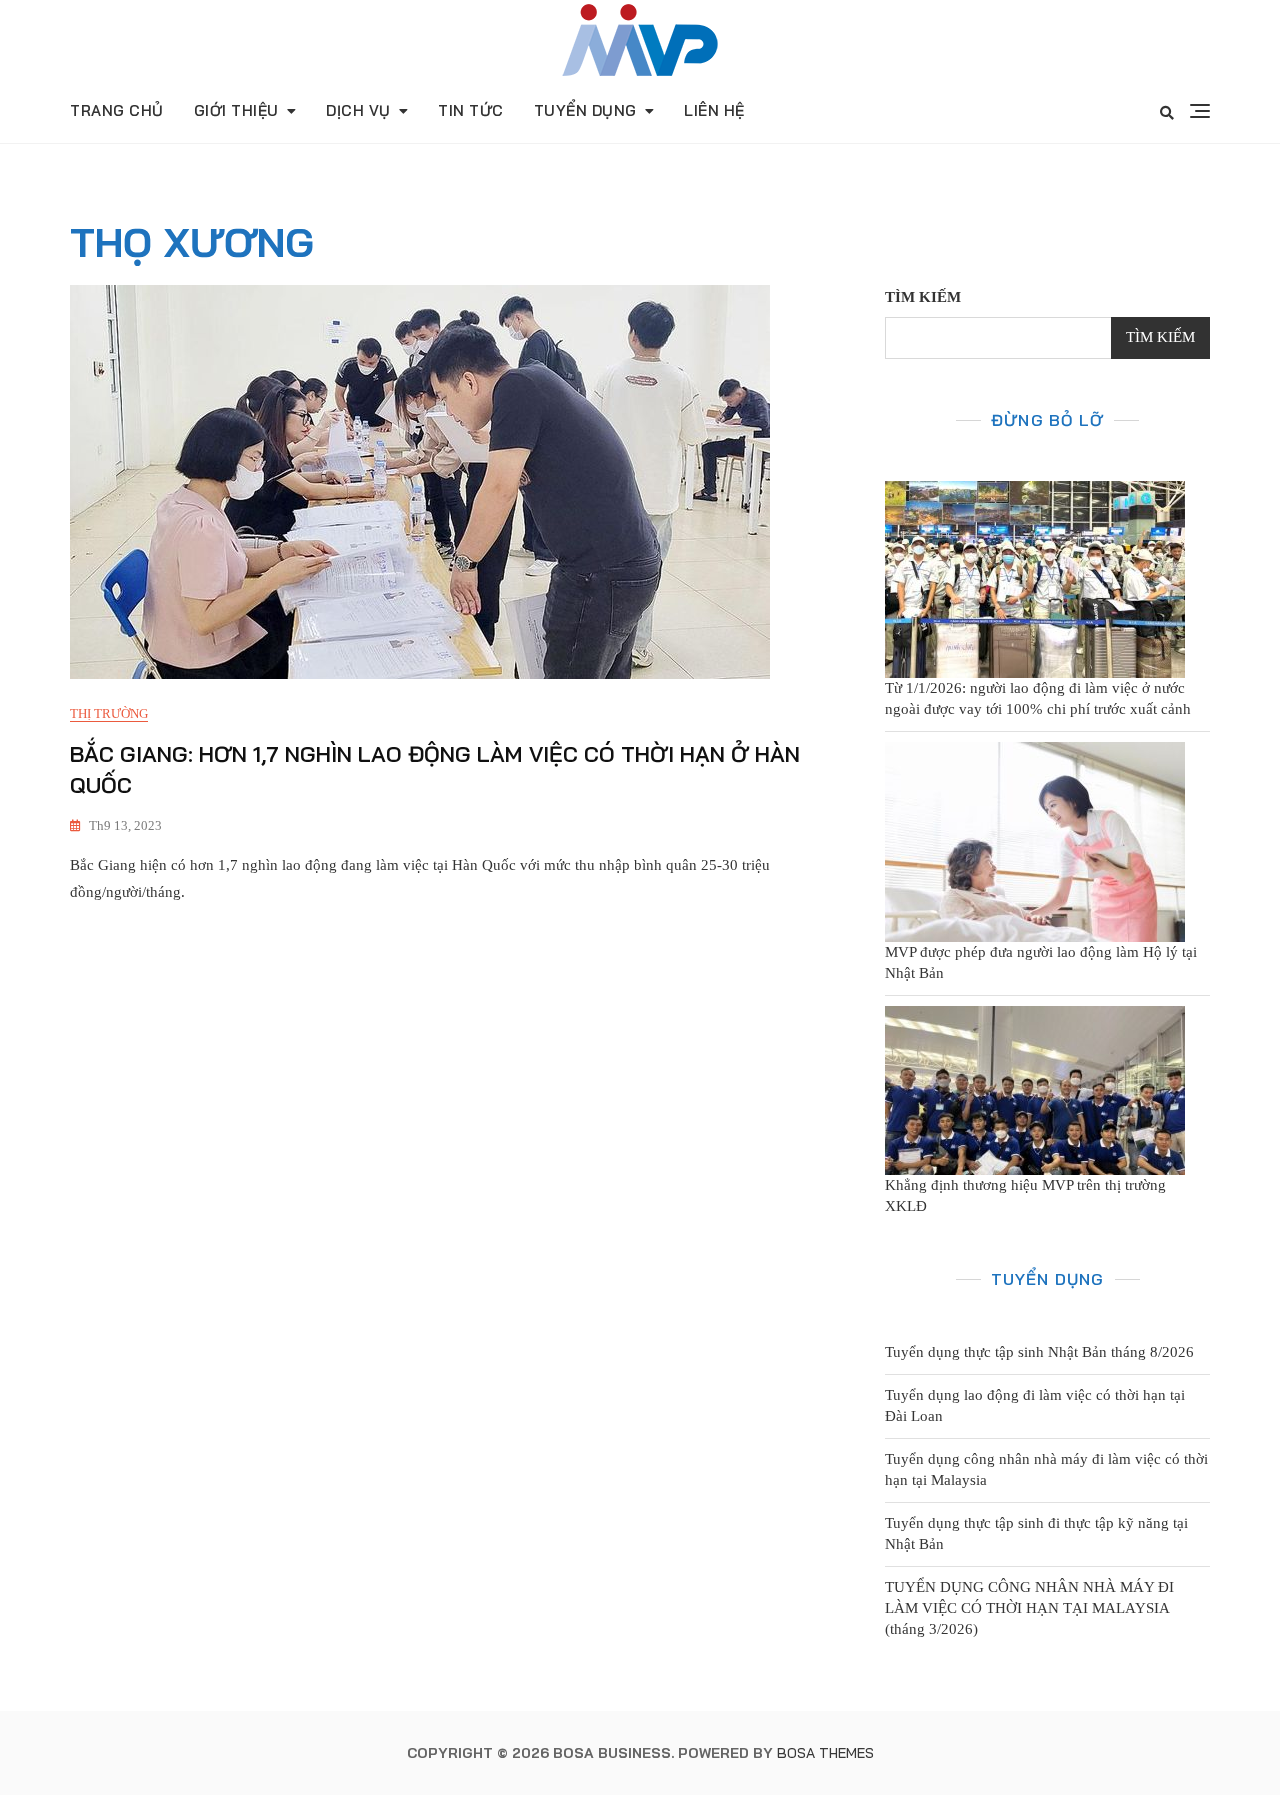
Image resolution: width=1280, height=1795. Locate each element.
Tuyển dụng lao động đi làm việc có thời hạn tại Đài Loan (1035, 1405)
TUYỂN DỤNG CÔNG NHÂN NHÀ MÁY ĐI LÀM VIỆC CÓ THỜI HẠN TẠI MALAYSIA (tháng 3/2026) (1029, 1608)
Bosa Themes (825, 1753)
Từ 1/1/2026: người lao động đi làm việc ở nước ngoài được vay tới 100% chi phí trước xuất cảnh (1038, 698)
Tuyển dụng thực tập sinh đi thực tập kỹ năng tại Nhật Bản (1036, 1533)
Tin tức (471, 110)
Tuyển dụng (585, 110)
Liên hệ (714, 110)
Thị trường (109, 713)
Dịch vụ (358, 110)
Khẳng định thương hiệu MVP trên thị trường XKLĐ (1025, 1195)
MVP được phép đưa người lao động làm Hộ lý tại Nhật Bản (1041, 962)
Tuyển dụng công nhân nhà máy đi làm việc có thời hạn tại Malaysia (1046, 1469)
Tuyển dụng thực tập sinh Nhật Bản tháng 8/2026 (1039, 1352)
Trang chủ (117, 110)
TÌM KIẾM (923, 297)
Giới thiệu (236, 110)
